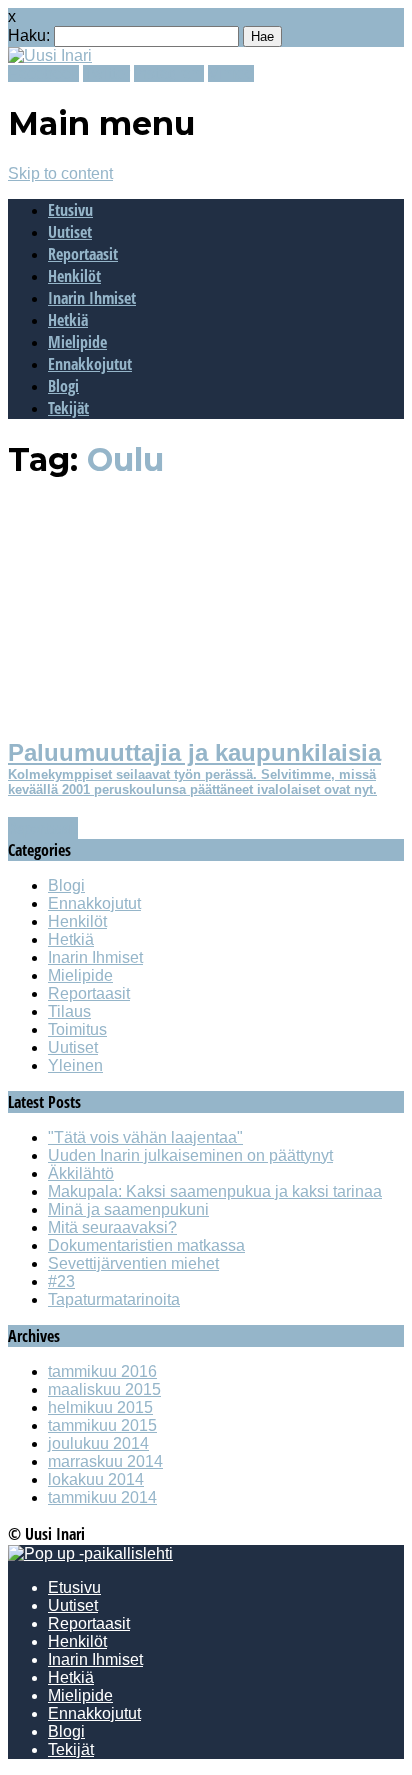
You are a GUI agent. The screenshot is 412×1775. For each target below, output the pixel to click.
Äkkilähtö (81, 1173)
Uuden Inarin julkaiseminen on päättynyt (190, 1155)
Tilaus (69, 1011)
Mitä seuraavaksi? (112, 1227)
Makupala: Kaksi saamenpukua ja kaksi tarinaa (215, 1191)
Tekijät (68, 408)
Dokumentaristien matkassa (146, 1245)
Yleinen (75, 1065)
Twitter (106, 73)
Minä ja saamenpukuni (128, 1209)
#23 (61, 1281)
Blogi (63, 386)
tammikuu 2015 (102, 1425)
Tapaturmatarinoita (114, 1299)
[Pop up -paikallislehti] (90, 1553)
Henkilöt (74, 276)
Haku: (29, 35)
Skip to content (60, 173)
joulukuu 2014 (98, 1443)
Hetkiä (68, 320)
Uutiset (70, 232)
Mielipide (77, 342)
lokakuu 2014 (96, 1479)
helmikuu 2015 (100, 1407)
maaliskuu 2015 (104, 1389)
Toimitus (77, 1029)
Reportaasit (83, 254)
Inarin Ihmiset (92, 298)
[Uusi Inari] (50, 55)
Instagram (169, 73)
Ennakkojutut (90, 364)
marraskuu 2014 (105, 1461)
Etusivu (70, 210)
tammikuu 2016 (102, 1371)
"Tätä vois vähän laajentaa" (145, 1137)
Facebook (43, 73)
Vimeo (231, 73)
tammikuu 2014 (102, 1497)
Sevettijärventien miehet (133, 1263)
